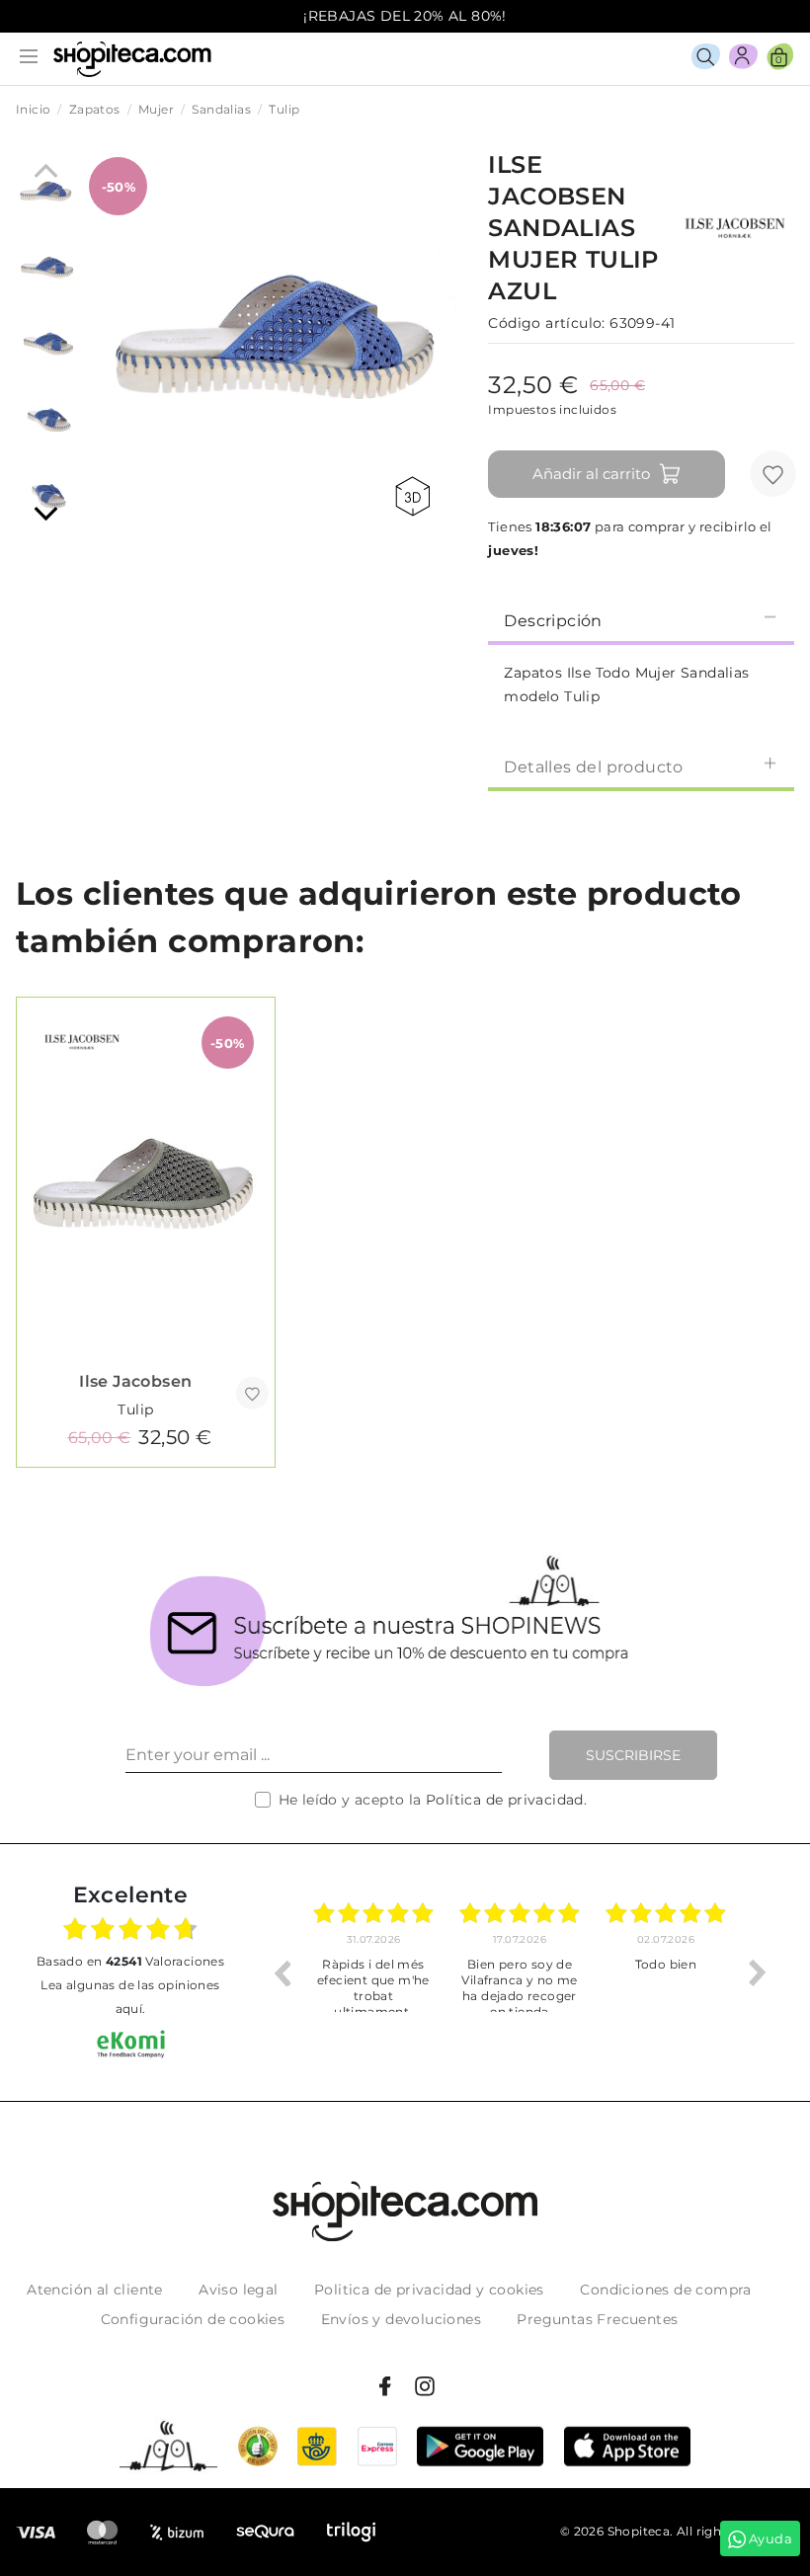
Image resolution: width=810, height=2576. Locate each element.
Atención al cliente (95, 2290)
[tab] (641, 619)
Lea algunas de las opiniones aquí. (130, 1997)
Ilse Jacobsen (135, 1381)
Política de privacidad (505, 1800)
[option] (380, 1972)
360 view (416, 496)
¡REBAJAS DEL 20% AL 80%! (405, 16)
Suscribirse (633, 1755)
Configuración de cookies (193, 2319)
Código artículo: (546, 323)
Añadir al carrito (591, 474)
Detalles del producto (593, 767)
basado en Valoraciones (130, 1961)
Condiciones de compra (665, 2290)
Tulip (135, 1409)
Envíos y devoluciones (401, 2319)
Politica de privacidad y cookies (429, 2290)
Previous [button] (282, 1972)
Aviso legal (238, 2290)
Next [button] (758, 1972)
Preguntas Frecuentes (597, 2319)
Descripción (553, 621)
